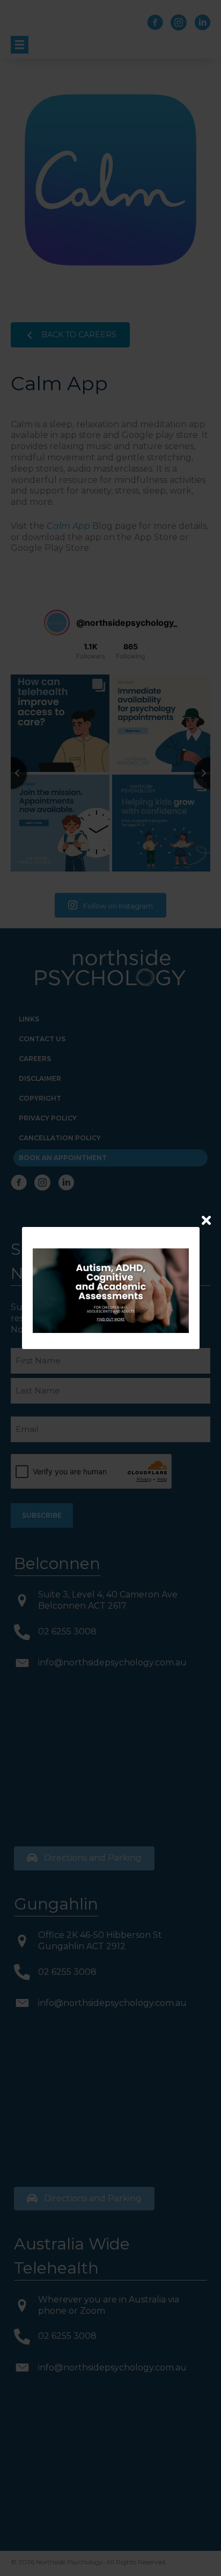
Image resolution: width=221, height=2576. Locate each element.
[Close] (206, 1220)
